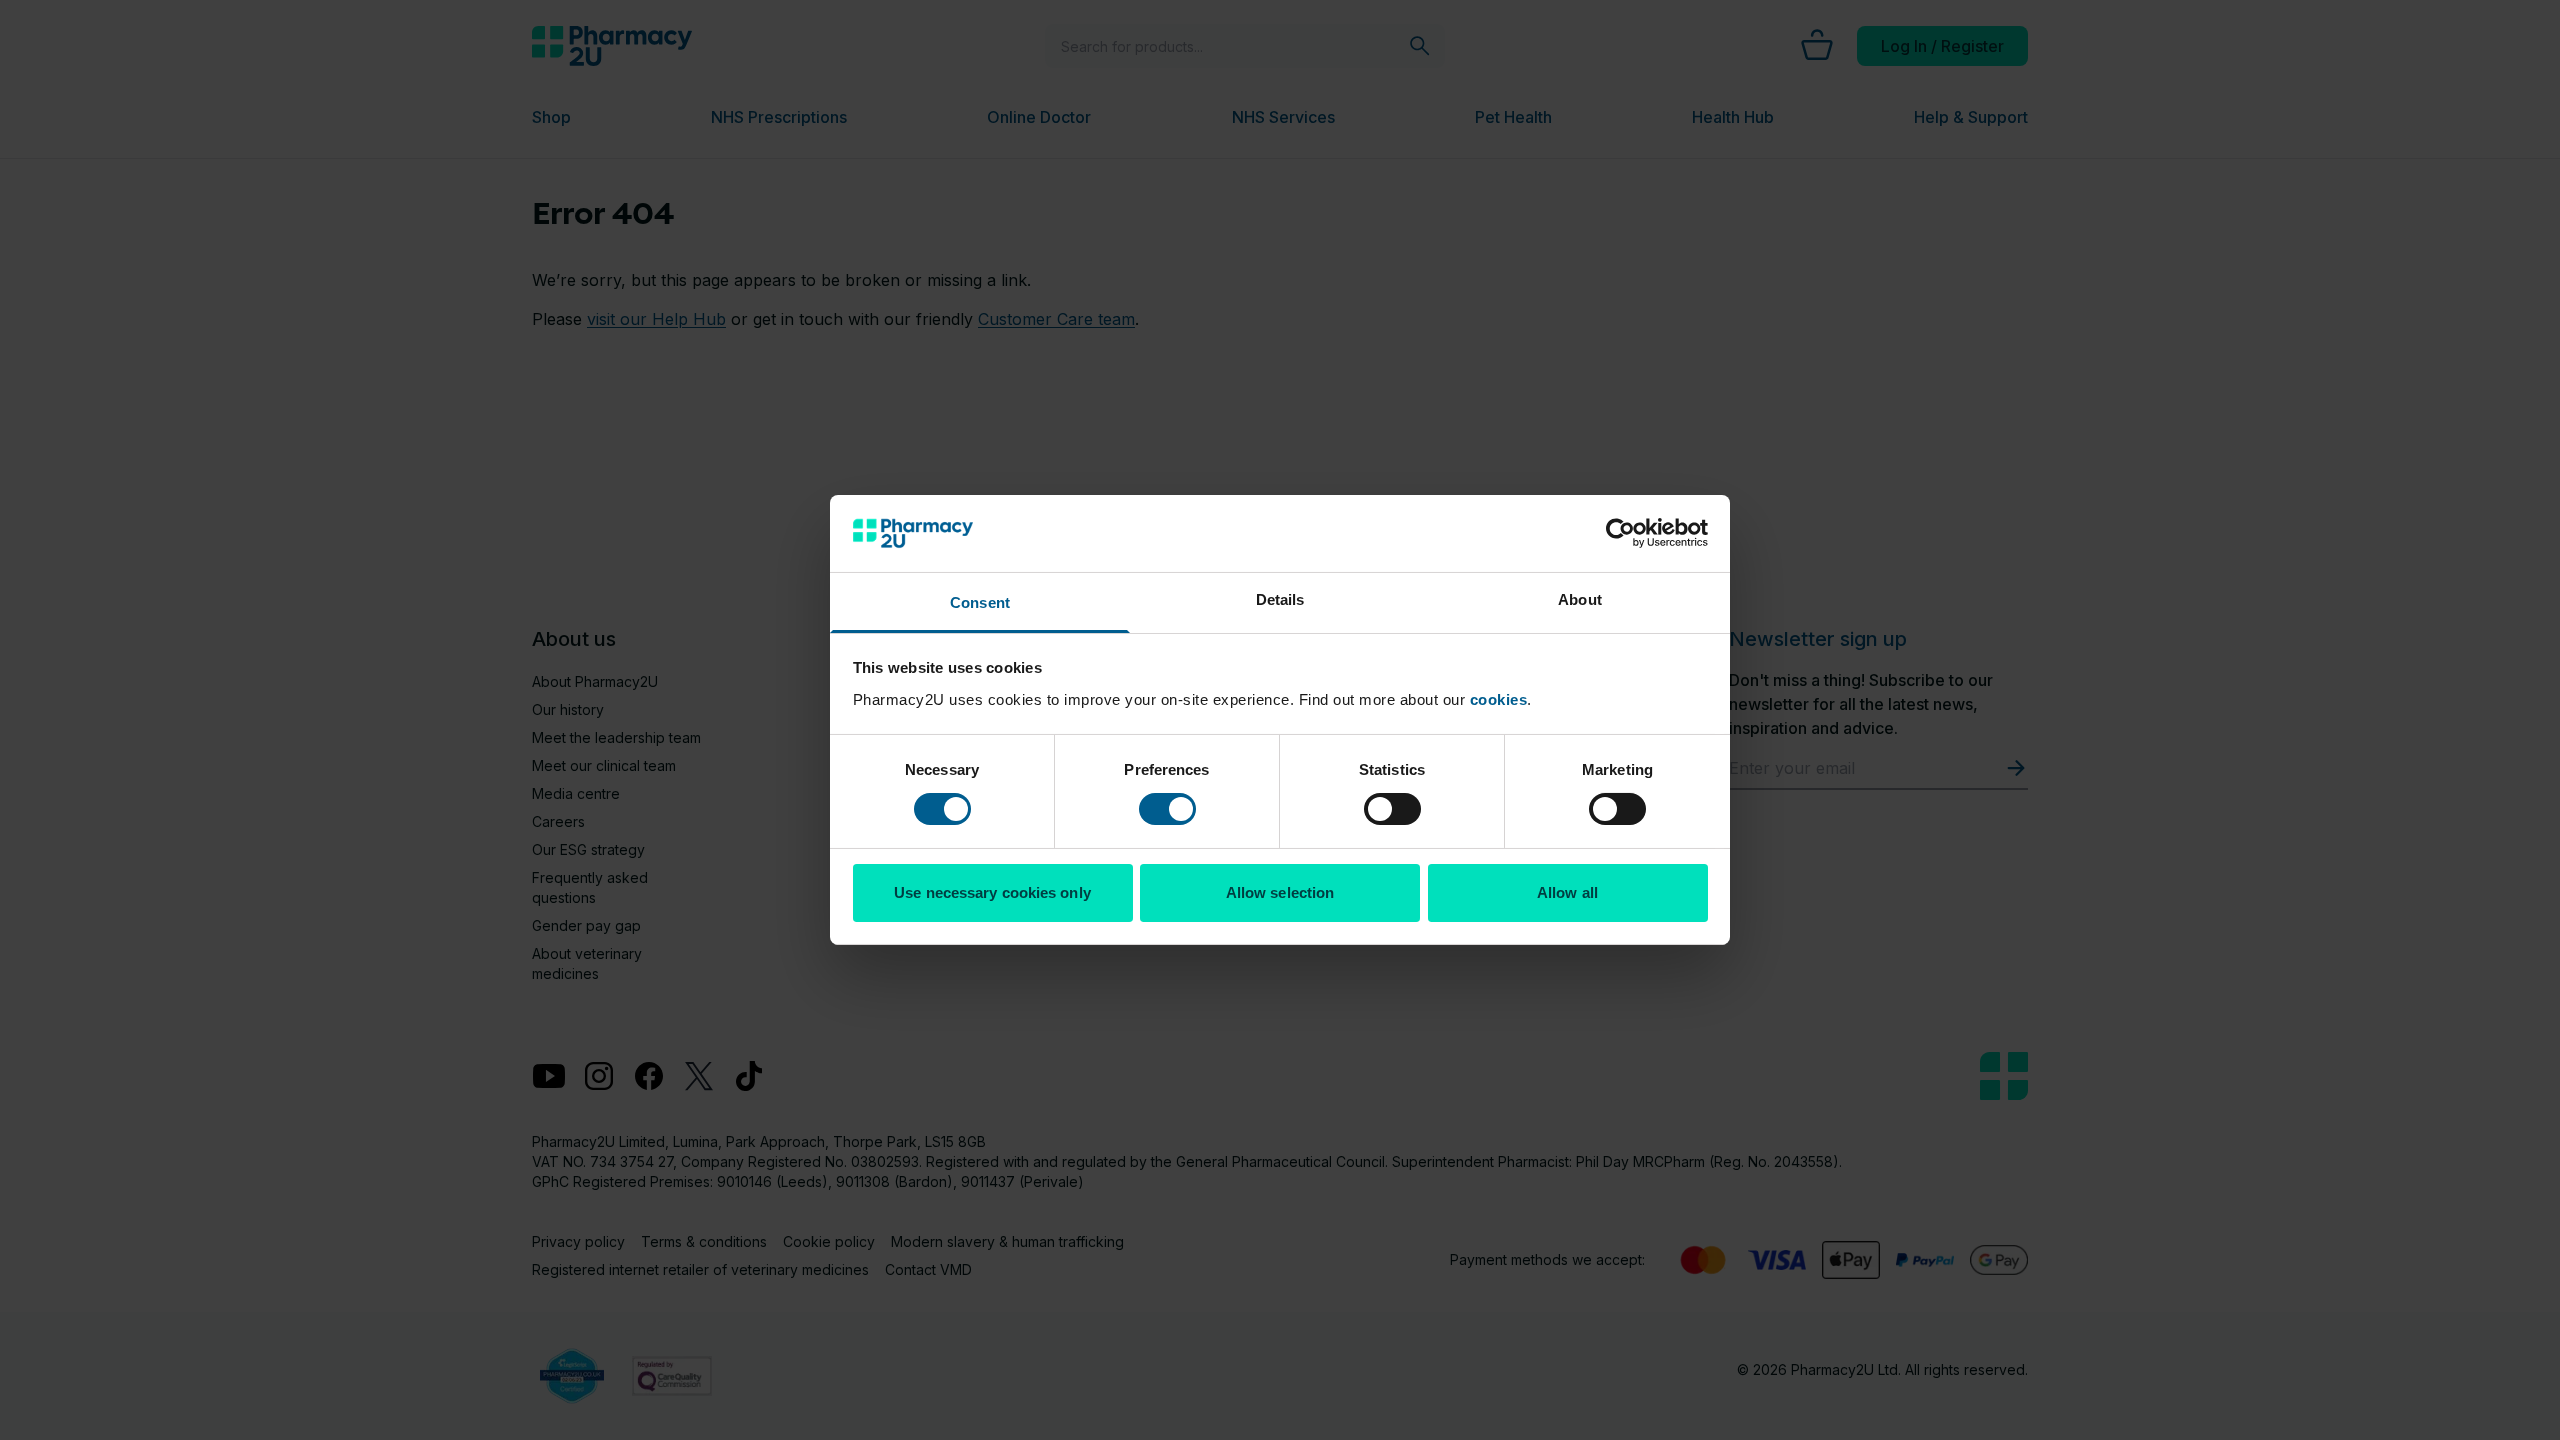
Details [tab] (1280, 599)
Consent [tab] (980, 602)
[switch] (1167, 809)
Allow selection (1280, 892)
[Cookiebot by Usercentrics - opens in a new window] (1620, 533)
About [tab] (1580, 599)
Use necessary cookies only (992, 892)
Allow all (1567, 892)
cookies (1499, 699)
